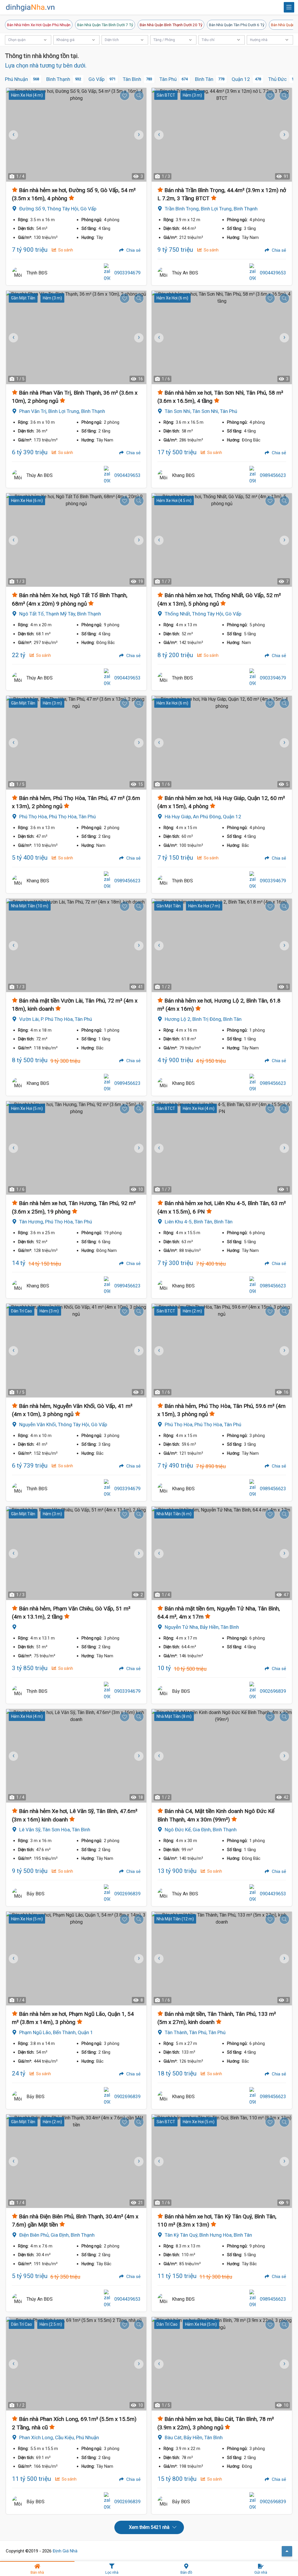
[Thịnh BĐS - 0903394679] (18, 273)
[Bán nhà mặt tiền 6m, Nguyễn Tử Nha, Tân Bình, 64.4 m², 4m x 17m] (222, 1553)
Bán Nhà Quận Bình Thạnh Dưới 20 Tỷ (171, 25)
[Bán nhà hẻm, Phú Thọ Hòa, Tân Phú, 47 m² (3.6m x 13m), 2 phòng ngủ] (76, 743)
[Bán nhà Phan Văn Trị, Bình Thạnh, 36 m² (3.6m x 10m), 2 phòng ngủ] (76, 337)
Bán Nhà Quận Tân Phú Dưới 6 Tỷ (237, 25)
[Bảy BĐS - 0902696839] (163, 1691)
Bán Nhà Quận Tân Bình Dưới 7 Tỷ (105, 25)
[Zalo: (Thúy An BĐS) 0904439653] (253, 273)
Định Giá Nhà (65, 2551)
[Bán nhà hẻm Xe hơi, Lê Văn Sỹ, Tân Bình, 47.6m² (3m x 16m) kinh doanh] (76, 1756)
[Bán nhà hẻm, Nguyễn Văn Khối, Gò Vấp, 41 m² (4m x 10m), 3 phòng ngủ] (76, 1350)
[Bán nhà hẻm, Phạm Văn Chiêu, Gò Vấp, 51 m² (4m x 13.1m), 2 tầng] (76, 1553)
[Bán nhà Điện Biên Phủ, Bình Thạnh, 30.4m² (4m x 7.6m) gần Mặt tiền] (76, 2161)
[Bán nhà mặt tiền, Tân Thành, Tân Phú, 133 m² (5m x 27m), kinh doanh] (222, 1958)
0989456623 (273, 475)
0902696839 (273, 1691)
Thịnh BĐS (37, 273)
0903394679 (127, 273)
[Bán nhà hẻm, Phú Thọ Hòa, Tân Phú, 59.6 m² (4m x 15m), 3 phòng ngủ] (222, 1350)
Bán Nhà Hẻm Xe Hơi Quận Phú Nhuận (39, 25)
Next (138, 135)
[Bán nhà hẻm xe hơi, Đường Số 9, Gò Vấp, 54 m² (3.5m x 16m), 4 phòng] (76, 135)
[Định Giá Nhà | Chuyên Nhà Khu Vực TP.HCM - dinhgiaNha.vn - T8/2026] (31, 8)
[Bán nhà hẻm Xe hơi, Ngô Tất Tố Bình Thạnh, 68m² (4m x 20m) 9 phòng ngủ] (76, 540)
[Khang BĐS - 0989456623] (163, 476)
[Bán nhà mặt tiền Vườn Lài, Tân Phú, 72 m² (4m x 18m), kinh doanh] (76, 945)
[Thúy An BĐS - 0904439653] (163, 273)
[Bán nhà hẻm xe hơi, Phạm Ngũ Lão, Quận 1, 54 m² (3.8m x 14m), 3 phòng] (76, 1958)
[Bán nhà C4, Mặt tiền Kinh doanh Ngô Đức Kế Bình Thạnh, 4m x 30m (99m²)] (222, 1756)
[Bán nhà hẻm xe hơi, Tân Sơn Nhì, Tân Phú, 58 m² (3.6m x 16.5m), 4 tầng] (222, 337)
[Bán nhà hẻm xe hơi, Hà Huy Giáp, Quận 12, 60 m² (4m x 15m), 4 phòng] (222, 743)
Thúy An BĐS (185, 273)
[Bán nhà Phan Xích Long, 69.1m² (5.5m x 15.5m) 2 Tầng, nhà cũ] (76, 2364)
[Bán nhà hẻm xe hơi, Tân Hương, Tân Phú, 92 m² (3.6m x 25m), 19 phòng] (76, 1148)
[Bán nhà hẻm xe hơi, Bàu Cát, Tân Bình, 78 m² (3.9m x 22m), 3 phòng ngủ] (222, 2364)
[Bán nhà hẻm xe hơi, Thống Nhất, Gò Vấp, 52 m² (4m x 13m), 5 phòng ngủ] (222, 540)
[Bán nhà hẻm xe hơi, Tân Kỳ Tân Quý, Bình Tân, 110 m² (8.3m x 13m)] (222, 2161)
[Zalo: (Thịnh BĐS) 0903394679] (107, 273)
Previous (159, 135)
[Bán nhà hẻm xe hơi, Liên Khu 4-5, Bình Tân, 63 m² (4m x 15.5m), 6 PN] (222, 1148)
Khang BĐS (183, 475)
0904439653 (273, 273)
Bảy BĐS (181, 1691)
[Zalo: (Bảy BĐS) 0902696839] (253, 1691)
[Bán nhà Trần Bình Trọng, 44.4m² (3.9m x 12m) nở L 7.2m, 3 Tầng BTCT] (222, 135)
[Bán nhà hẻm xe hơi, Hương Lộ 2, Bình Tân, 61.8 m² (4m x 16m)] (222, 945)
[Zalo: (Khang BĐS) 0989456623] (253, 476)
